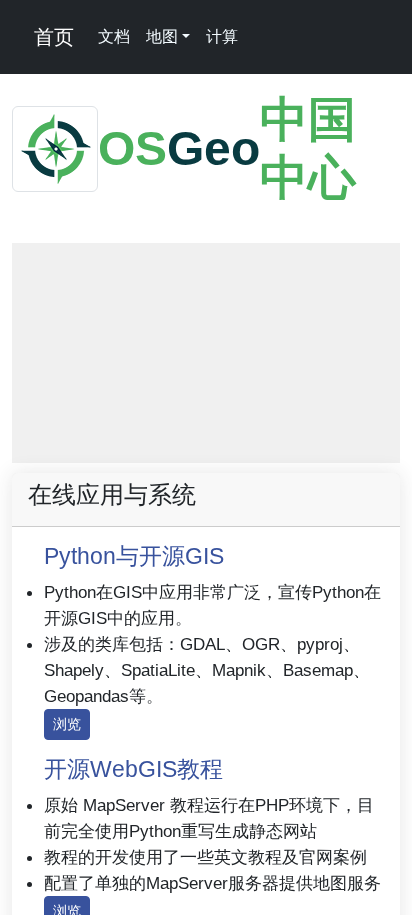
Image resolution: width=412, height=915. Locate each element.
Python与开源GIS (134, 556)
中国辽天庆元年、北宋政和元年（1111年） (279, 453)
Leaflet (122, 453)
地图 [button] (162, 36)
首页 (51, 37)
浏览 (67, 724)
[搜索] (260, 37)
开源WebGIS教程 (133, 769)
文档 (114, 36)
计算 (222, 36)
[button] (39, 270)
